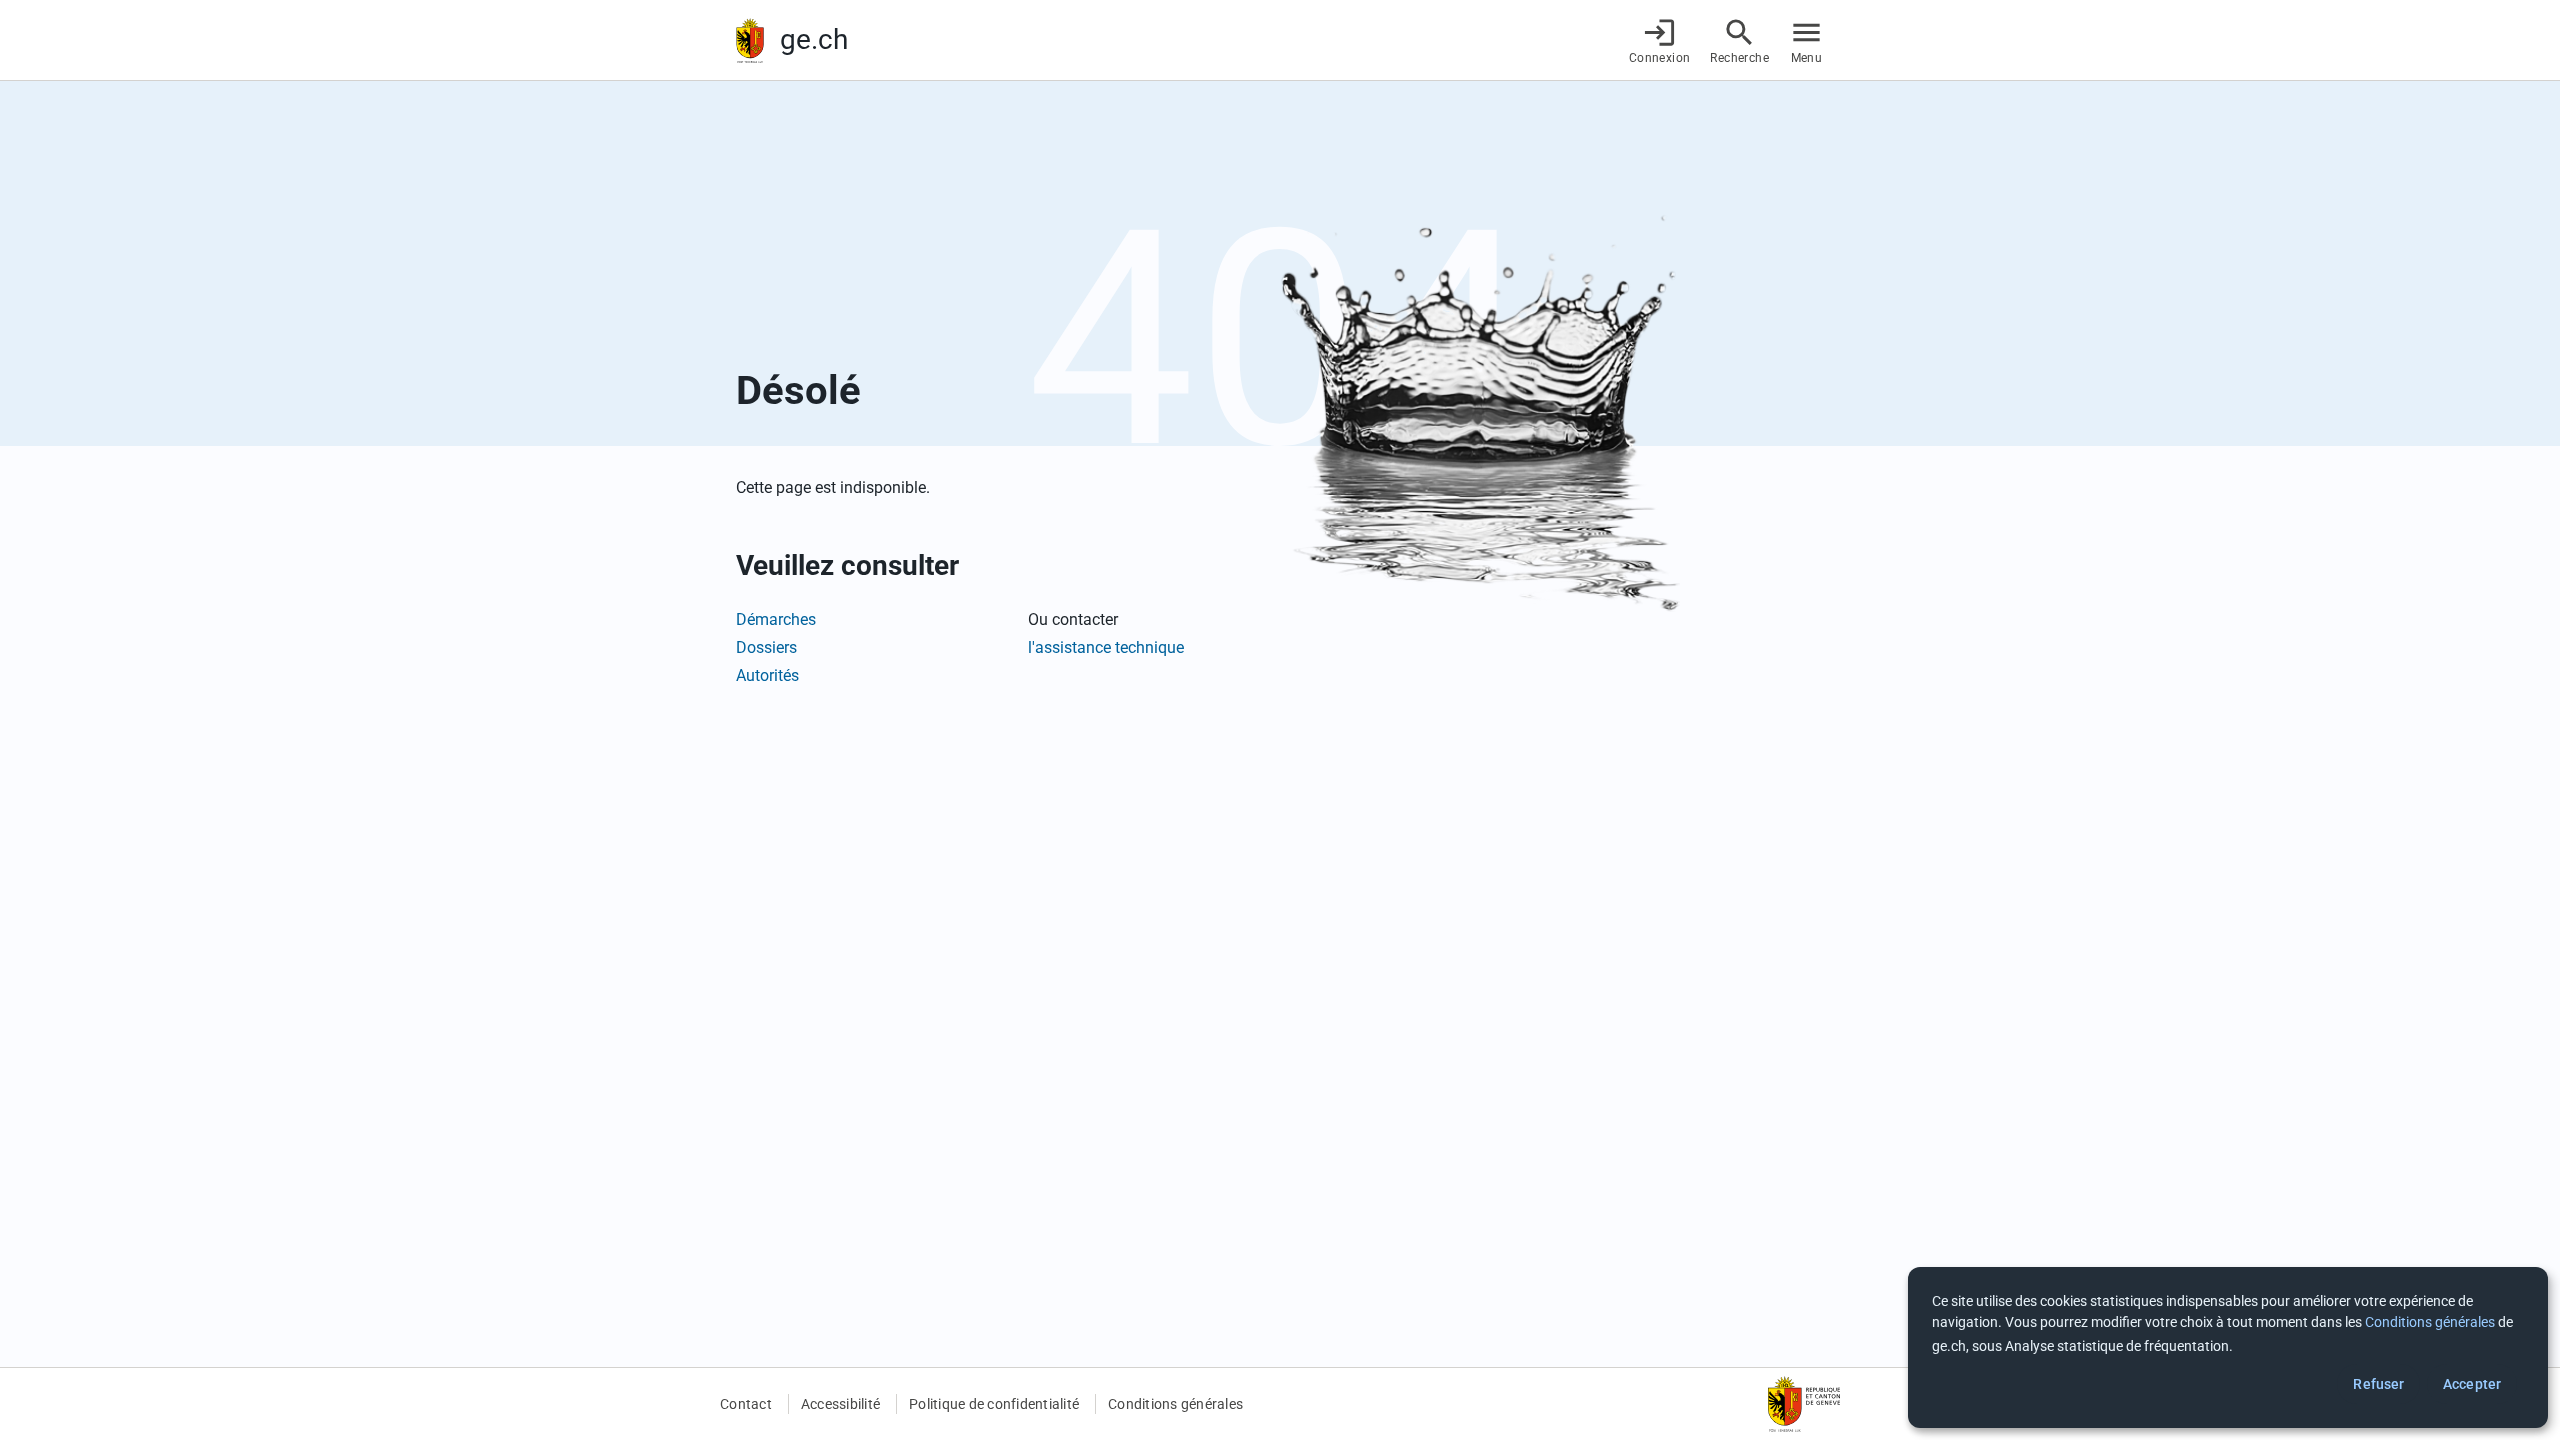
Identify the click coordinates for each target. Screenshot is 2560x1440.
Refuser (2378, 1384)
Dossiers (766, 647)
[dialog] (2228, 1347)
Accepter (2472, 1384)
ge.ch (814, 39)
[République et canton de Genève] (750, 40)
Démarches (776, 619)
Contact (746, 1404)
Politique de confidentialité (994, 1404)
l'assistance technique (1106, 647)
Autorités (767, 675)
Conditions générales (1175, 1404)
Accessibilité (840, 1404)
